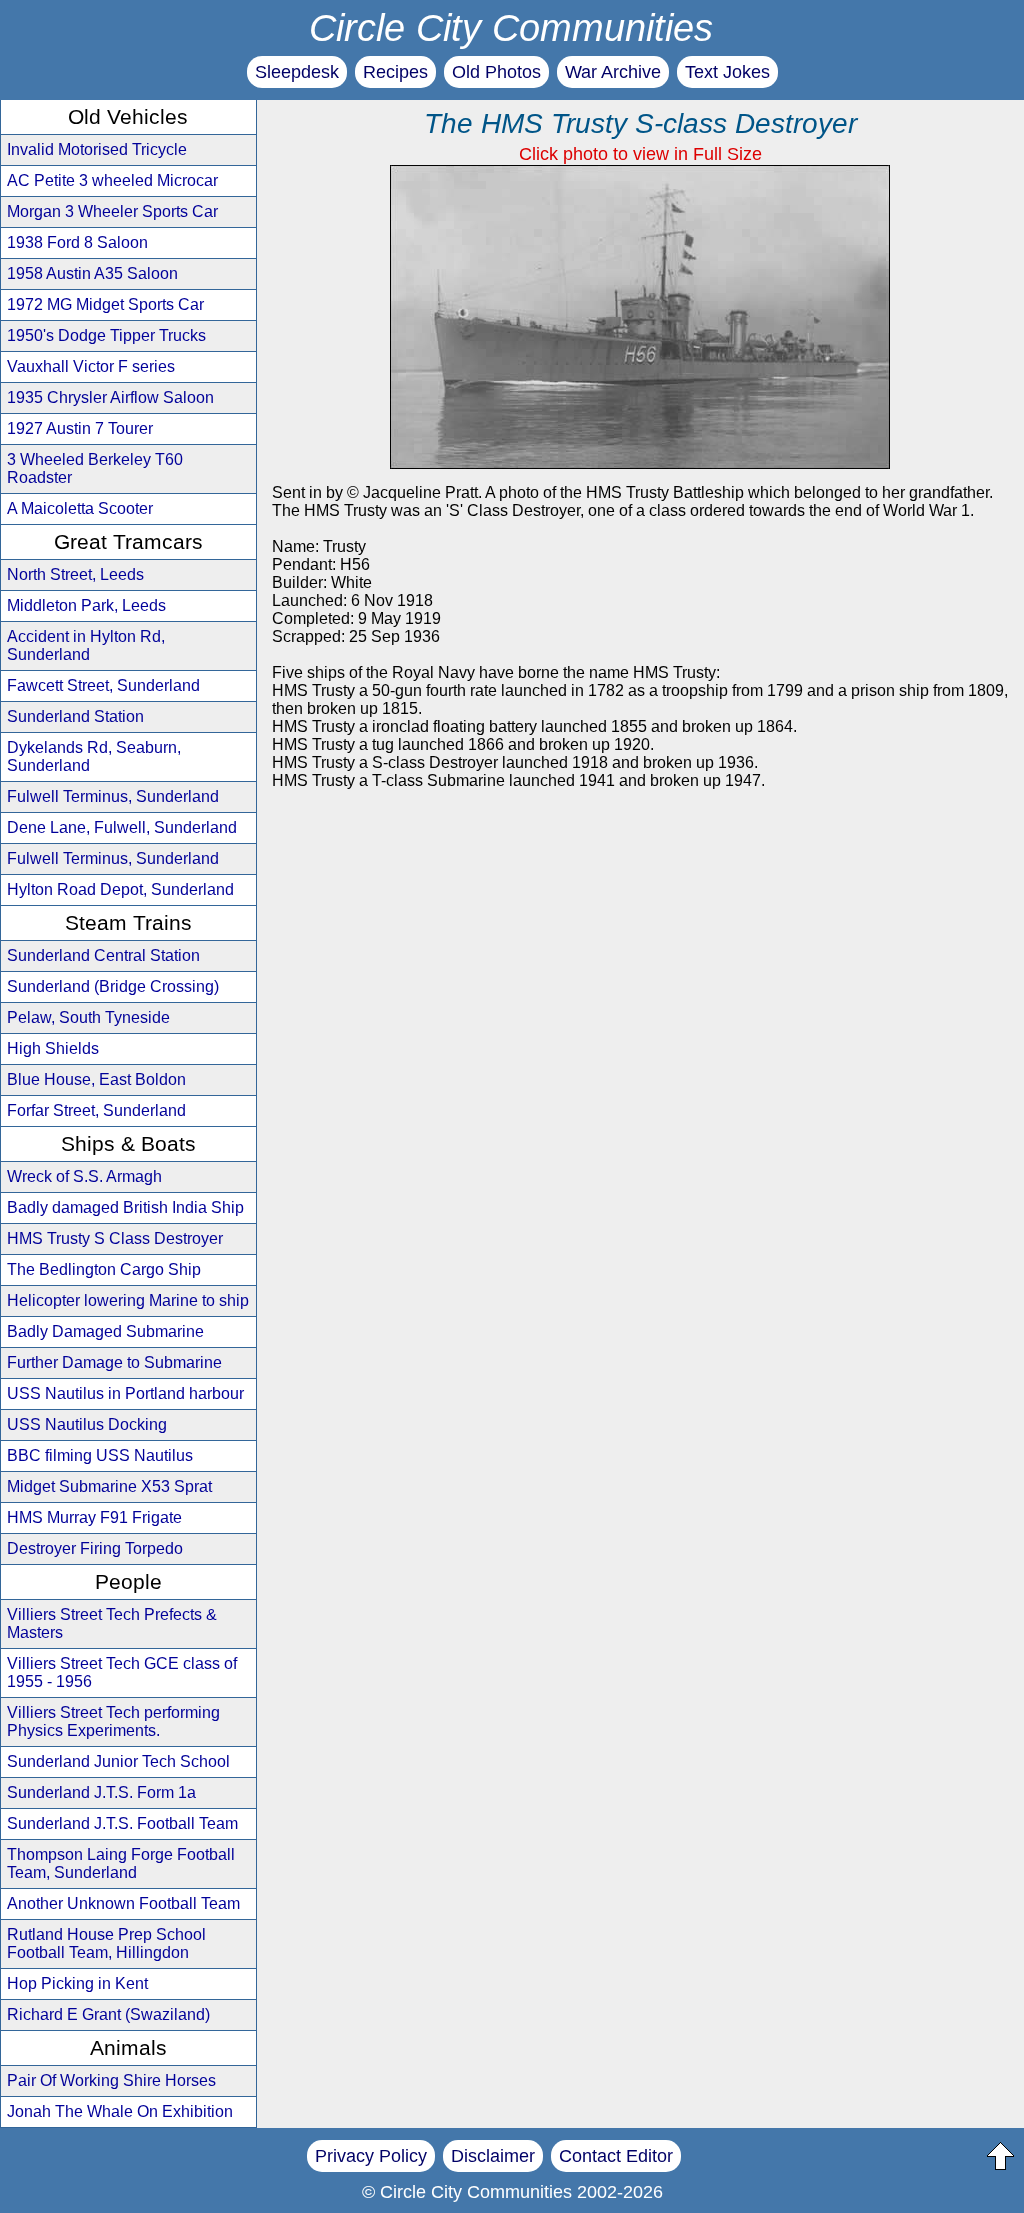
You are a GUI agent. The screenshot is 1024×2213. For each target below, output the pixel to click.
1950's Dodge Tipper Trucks (106, 335)
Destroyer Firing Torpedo (95, 1548)
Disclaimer (493, 2156)
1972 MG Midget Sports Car (105, 304)
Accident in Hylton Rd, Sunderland (86, 645)
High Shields (53, 1048)
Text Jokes (727, 72)
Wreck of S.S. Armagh (84, 1176)
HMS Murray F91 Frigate (94, 1517)
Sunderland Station (75, 716)
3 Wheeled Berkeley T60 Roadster (95, 468)
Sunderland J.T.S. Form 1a (101, 1792)
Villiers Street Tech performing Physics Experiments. (113, 1721)
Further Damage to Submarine (114, 1362)
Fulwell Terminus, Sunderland (113, 796)
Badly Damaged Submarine (105, 1331)
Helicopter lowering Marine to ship (128, 1300)
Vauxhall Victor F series (91, 366)
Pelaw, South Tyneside (88, 1017)
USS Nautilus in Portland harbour (125, 1393)
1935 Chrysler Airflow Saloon (110, 397)
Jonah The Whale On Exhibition (120, 2111)
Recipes (395, 72)
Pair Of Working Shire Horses (111, 2080)
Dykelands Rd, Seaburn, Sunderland (94, 756)
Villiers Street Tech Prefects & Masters (112, 1623)
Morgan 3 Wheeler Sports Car (112, 211)
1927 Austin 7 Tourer (80, 428)
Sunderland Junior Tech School (118, 1761)
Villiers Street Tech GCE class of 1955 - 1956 (122, 1672)
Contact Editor (616, 2156)
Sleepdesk (297, 72)
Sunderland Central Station (103, 955)
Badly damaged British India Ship (125, 1207)
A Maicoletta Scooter (80, 508)
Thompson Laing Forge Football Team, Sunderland (121, 1863)
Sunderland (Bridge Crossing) (113, 986)
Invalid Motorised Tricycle (97, 149)
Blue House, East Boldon (96, 1079)
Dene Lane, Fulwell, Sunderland (122, 827)
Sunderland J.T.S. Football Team (122, 1823)
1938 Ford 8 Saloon (77, 242)
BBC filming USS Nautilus (100, 1455)
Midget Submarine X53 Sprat (109, 1486)
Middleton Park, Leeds (86, 605)
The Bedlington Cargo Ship (104, 1269)
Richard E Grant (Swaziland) (108, 2014)
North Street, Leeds (75, 574)
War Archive (613, 72)
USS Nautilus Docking (87, 1424)
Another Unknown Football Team (123, 1903)
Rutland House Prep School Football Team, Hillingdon (106, 1943)
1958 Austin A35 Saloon (92, 273)
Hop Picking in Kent (77, 1983)
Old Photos (496, 72)
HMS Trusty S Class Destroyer (115, 1238)
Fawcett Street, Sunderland (103, 685)
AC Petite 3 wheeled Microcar (112, 180)
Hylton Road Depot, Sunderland (120, 889)
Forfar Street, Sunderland (96, 1110)
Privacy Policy (371, 2156)
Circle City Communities (511, 27)
